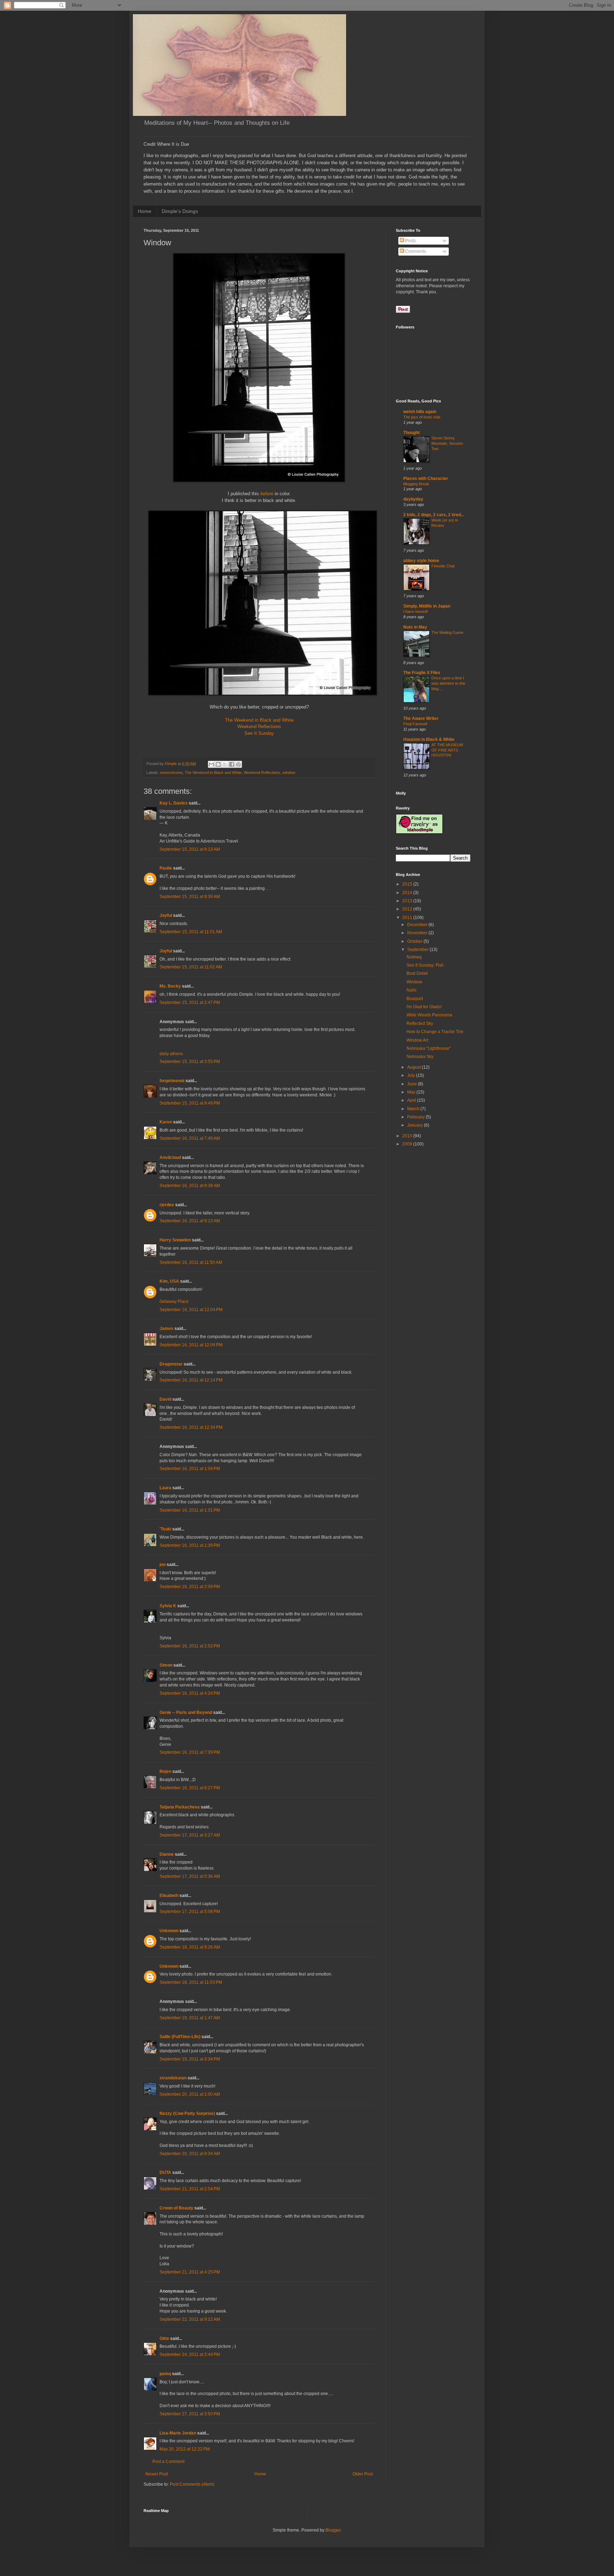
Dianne (167, 1854)
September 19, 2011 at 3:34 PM (190, 2059)
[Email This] (211, 764)
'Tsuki (165, 1529)
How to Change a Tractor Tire (435, 1032)
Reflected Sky (420, 1024)
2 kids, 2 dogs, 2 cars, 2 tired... (434, 515)
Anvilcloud (170, 1158)
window (289, 773)
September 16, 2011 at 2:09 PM (190, 1587)
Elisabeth (169, 1896)
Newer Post (157, 2474)
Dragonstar (171, 1364)
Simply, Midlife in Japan (427, 606)
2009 (408, 1144)
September (418, 950)
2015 (408, 884)
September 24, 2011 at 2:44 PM (190, 2355)
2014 (408, 893)
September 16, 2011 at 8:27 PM (190, 1788)
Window (414, 982)
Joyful (166, 915)
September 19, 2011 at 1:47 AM (190, 2018)
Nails (411, 990)
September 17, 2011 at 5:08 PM (190, 1912)
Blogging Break (416, 484)
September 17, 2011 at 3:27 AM (190, 1835)
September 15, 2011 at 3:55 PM (190, 1062)
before (267, 494)
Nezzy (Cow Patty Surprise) (187, 2113)
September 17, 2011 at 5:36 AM (190, 1876)
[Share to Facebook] (232, 764)
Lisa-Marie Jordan (178, 2433)
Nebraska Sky (420, 1057)
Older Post (363, 2474)
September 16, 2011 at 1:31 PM (190, 1510)
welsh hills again (420, 412)
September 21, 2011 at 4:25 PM (190, 2272)
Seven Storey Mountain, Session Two (447, 443)
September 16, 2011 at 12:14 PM (191, 1380)
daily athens (171, 1054)
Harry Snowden (175, 1240)
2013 (408, 901)
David (165, 1399)
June (413, 1084)
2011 (408, 918)
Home (145, 211)
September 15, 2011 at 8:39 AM (190, 897)
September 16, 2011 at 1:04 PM (190, 1469)
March (414, 1109)
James (166, 1329)
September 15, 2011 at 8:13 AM (190, 849)
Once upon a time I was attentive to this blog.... (448, 683)
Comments (415, 251)
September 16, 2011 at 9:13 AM (190, 1221)
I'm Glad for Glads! (424, 1007)
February (416, 1117)
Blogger (333, 2530)
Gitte (164, 2339)
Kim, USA (169, 1281)
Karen (166, 1122)
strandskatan (173, 2078)
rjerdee (167, 1205)
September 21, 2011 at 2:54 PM (190, 2189)
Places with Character (426, 479)
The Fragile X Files (422, 673)
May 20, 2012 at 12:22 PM (185, 2449)
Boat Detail (417, 973)
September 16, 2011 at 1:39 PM (190, 1545)
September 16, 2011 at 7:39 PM (190, 1752)
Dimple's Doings (180, 211)
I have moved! (416, 611)
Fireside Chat (443, 566)
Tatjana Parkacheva (180, 1807)
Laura (165, 1488)
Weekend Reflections (259, 726)
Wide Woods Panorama (429, 1015)
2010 (408, 1136)
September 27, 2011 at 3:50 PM (190, 2414)
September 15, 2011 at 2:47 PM (190, 1003)
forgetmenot (172, 1081)
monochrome (171, 773)
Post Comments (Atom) (192, 2484)
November (418, 933)
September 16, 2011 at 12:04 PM (191, 1310)
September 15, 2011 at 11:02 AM (191, 967)
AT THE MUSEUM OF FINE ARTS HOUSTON (447, 750)
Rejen (165, 1771)
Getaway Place (174, 1302)
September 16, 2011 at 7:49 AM (190, 1138)
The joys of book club (422, 417)
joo (163, 1565)
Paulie (166, 868)
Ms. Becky (170, 986)
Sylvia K (168, 1606)
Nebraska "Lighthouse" (429, 1048)
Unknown (169, 1931)
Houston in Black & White (429, 739)
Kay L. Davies (174, 803)
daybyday (413, 499)
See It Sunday (259, 733)
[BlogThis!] (218, 764)
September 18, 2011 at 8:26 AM (190, 1947)
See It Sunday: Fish (425, 965)
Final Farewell (415, 724)
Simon (166, 1665)
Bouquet (415, 999)
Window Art (417, 1040)
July (412, 1075)
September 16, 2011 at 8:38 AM (190, 1186)
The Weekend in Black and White (259, 720)
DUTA (165, 2173)
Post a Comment (168, 2462)
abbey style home (421, 561)
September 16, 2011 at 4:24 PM (190, 1693)
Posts (410, 241)
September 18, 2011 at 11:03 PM (191, 1982)
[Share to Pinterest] (238, 764)
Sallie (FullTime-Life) (180, 2037)
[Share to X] (225, 764)
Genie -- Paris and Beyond (186, 1712)
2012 (408, 909)
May (412, 1092)
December (418, 925)
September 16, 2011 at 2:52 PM (190, 1646)
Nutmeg (414, 957)
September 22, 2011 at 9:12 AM (190, 2319)
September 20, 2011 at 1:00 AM (190, 2094)
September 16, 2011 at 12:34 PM (191, 1427)
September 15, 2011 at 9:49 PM (190, 1103)
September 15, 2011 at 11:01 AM (191, 932)
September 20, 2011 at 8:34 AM (190, 2154)
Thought (411, 433)
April (412, 1100)
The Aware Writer (421, 718)
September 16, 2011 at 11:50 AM (191, 1262)
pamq (165, 2374)
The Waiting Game (447, 632)
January (416, 1125)
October (415, 941)
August (414, 1067)
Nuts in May (415, 627)
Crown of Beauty (176, 2208)
